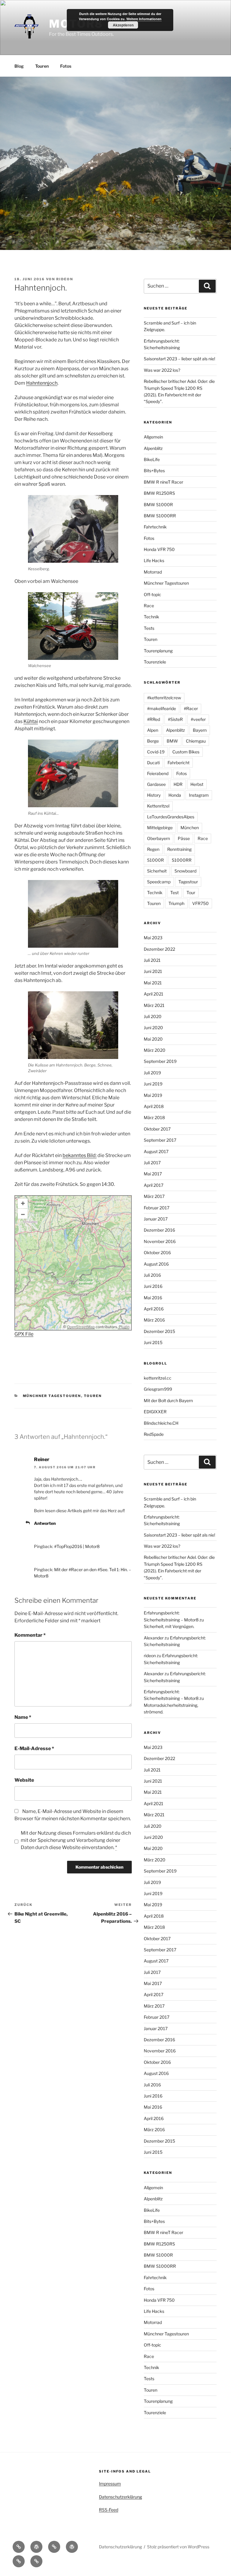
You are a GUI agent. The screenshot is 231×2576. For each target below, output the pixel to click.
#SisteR (175, 719)
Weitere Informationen (144, 19)
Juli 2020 (153, 1016)
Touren (42, 66)
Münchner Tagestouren (52, 1396)
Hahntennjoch (42, 383)
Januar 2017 (156, 1219)
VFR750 (200, 903)
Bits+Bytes (154, 471)
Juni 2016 (153, 1286)
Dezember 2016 (159, 1230)
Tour (191, 893)
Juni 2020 (153, 1028)
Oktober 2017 (157, 1129)
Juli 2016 (152, 1275)
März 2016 (154, 1320)
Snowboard (185, 871)
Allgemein (153, 437)
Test (174, 893)
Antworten (45, 1523)
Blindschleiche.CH (161, 1423)
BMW (172, 741)
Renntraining (179, 849)
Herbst (197, 784)
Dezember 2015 (159, 1331)
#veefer (198, 719)
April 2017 (154, 1185)
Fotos (66, 66)
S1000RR (182, 860)
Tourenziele (155, 662)
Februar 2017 (157, 1208)
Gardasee (156, 784)
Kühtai (31, 721)
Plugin (124, 1327)
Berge (153, 741)
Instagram (199, 795)
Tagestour (188, 882)
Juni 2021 (153, 971)
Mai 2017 (153, 1174)
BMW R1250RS (159, 493)
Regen (153, 849)
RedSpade (154, 1434)
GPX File (24, 1334)
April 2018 (154, 1106)
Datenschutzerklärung (120, 2497)
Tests (149, 628)
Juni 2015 (153, 1342)
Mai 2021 (153, 983)
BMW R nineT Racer (163, 482)
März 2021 (154, 1005)
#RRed (154, 719)
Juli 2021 (152, 960)
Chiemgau (196, 741)
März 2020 (155, 1050)
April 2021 (154, 994)
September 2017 (160, 1140)
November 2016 (160, 1241)
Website (24, 1780)
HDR (178, 784)
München (190, 828)
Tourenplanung (158, 651)
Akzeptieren (123, 25)
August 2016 (156, 1264)
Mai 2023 (153, 938)
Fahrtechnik (155, 527)
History (154, 795)
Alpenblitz (153, 448)
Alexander (154, 1638)
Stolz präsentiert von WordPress (178, 2547)
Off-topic (152, 594)
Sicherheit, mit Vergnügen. (169, 1626)
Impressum (110, 2484)
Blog (19, 66)
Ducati (153, 763)
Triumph (176, 903)
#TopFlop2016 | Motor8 (77, 1546)
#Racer (191, 708)
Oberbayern (159, 838)
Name (23, 1717)
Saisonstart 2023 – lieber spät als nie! (179, 359)
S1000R (156, 860)
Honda (175, 795)
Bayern (200, 730)
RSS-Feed (109, 2510)
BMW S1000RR (160, 516)
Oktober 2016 (157, 1253)
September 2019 (160, 1061)
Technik (151, 617)
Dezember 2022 (159, 949)
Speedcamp (159, 882)
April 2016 (154, 1309)
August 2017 (156, 1151)
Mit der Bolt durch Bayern (168, 1400)
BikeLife (152, 459)
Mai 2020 (153, 1039)
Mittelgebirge (160, 828)
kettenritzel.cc (158, 1378)
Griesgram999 (158, 1389)
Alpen (153, 730)
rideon (65, 279)
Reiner (42, 1459)
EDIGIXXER (155, 1412)
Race (149, 606)
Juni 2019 (153, 1084)
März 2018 (154, 1117)
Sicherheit (157, 871)
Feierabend (158, 773)
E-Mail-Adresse (34, 1748)
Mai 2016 (153, 1298)
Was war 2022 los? (162, 370)
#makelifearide (162, 708)
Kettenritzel (158, 806)
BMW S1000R (158, 505)
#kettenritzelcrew (164, 698)
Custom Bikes (186, 752)
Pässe (184, 838)
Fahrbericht (179, 763)
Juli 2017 (152, 1163)
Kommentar (30, 1635)
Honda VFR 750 (159, 549)
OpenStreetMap (81, 1327)
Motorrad (153, 572)
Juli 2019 (152, 1073)
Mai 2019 (153, 1095)
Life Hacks (154, 560)
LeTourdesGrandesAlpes (171, 817)
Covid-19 (156, 752)
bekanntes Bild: (80, 1155)
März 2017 (154, 1196)
